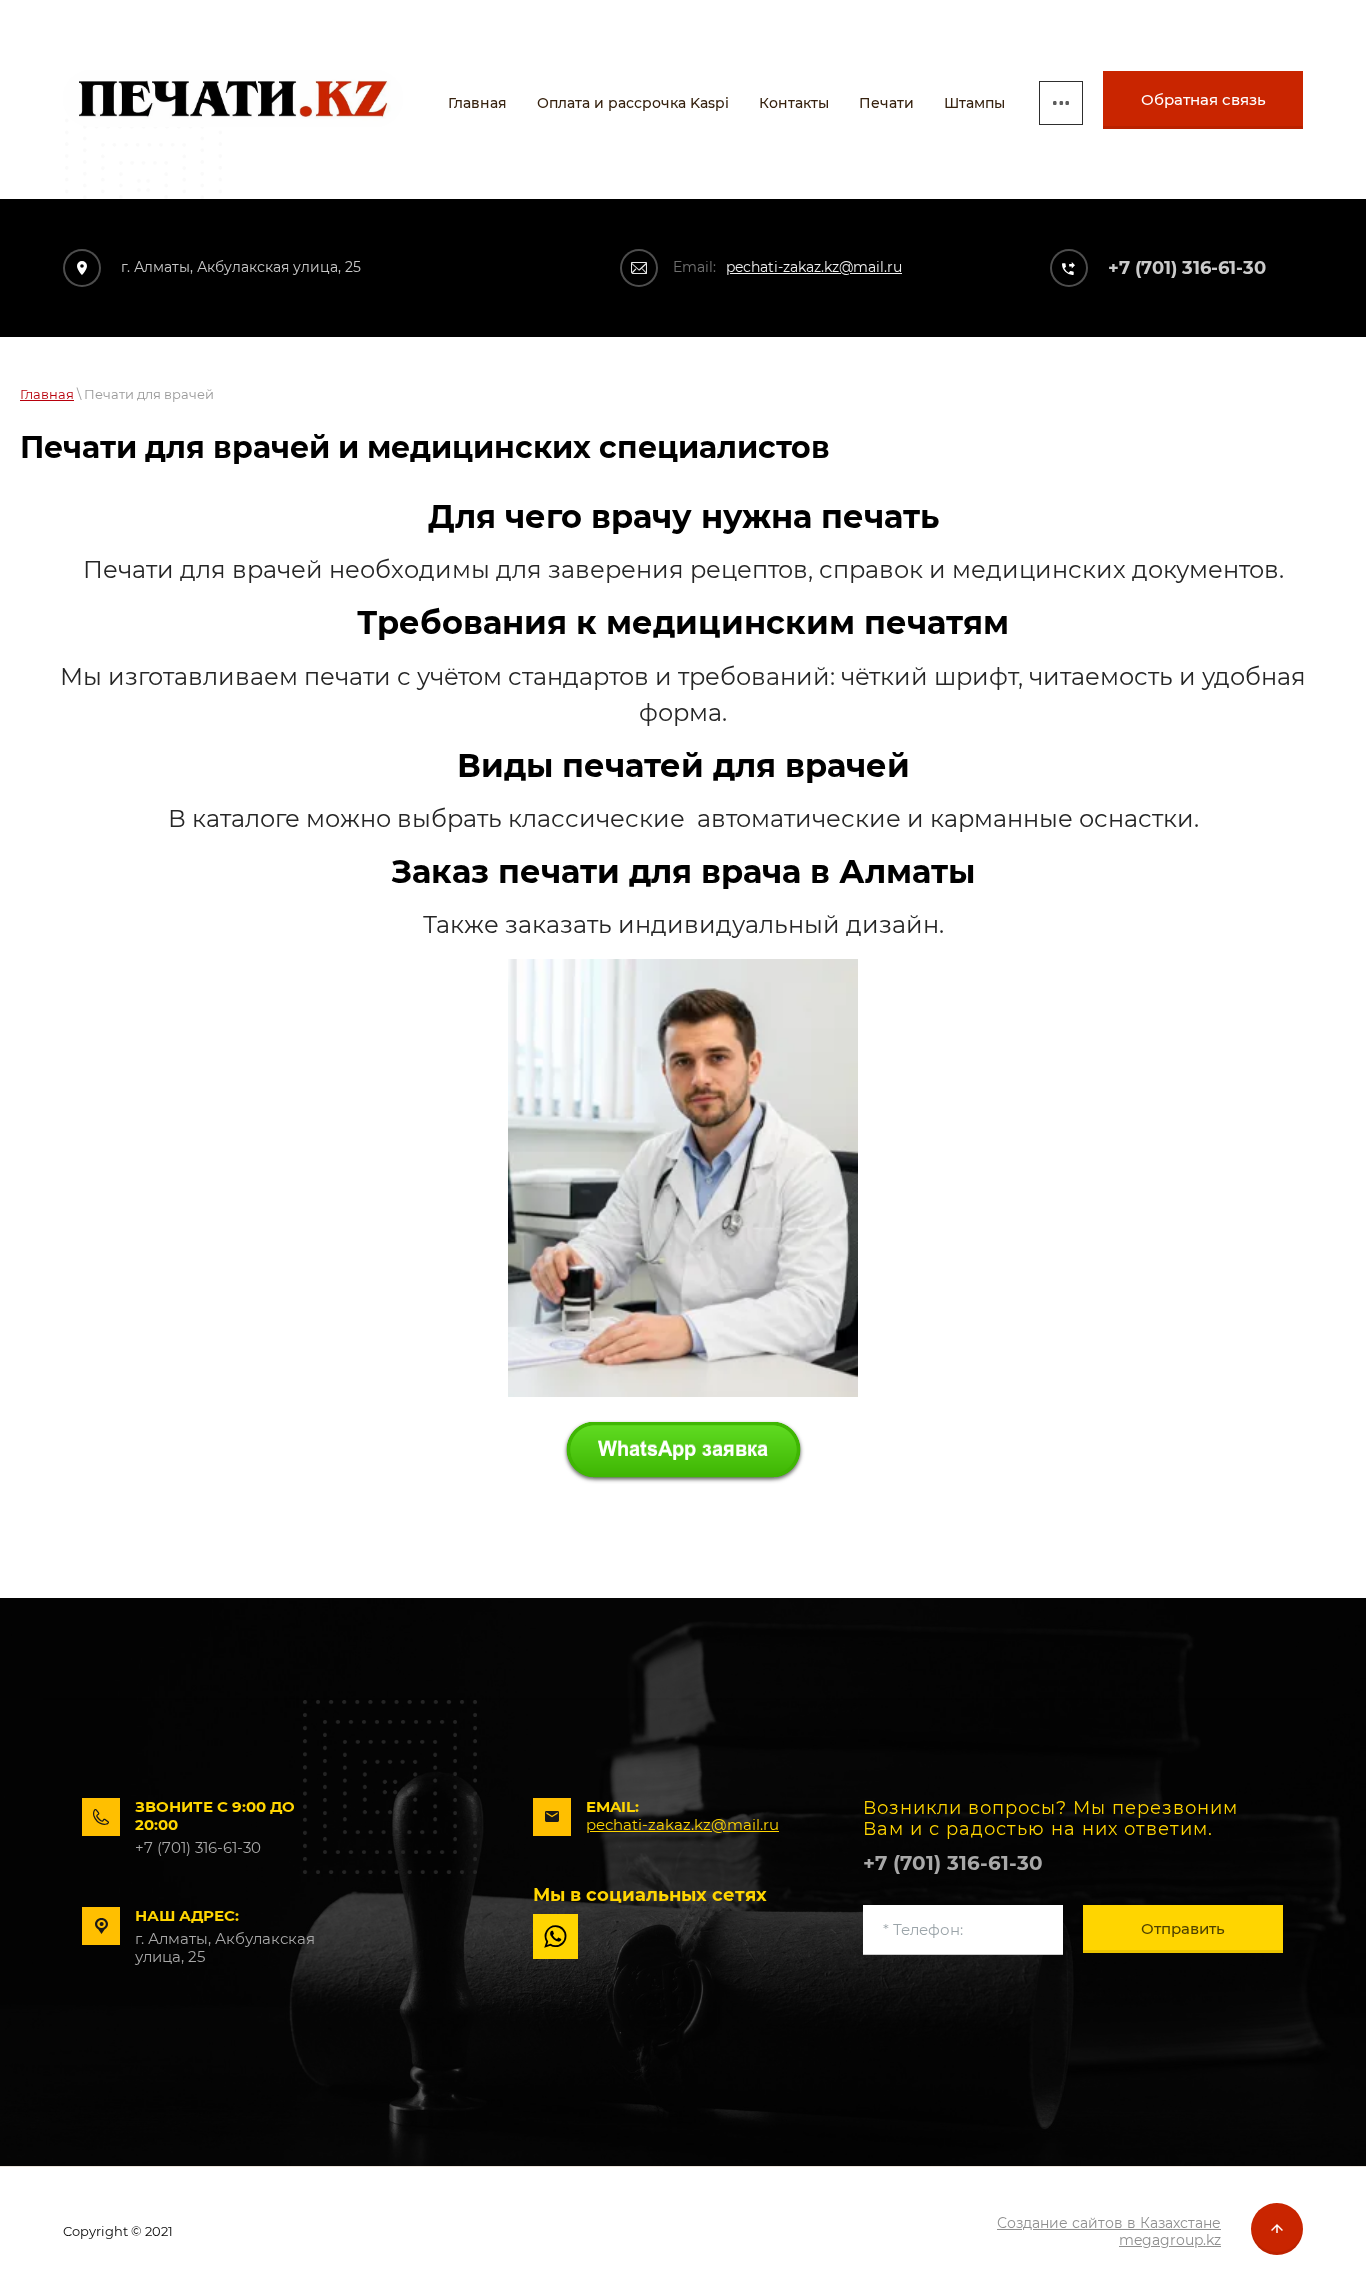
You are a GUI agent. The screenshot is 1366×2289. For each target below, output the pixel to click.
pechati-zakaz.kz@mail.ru (814, 267)
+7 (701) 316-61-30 (1187, 268)
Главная (47, 394)
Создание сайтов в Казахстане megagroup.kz (1109, 2231)
